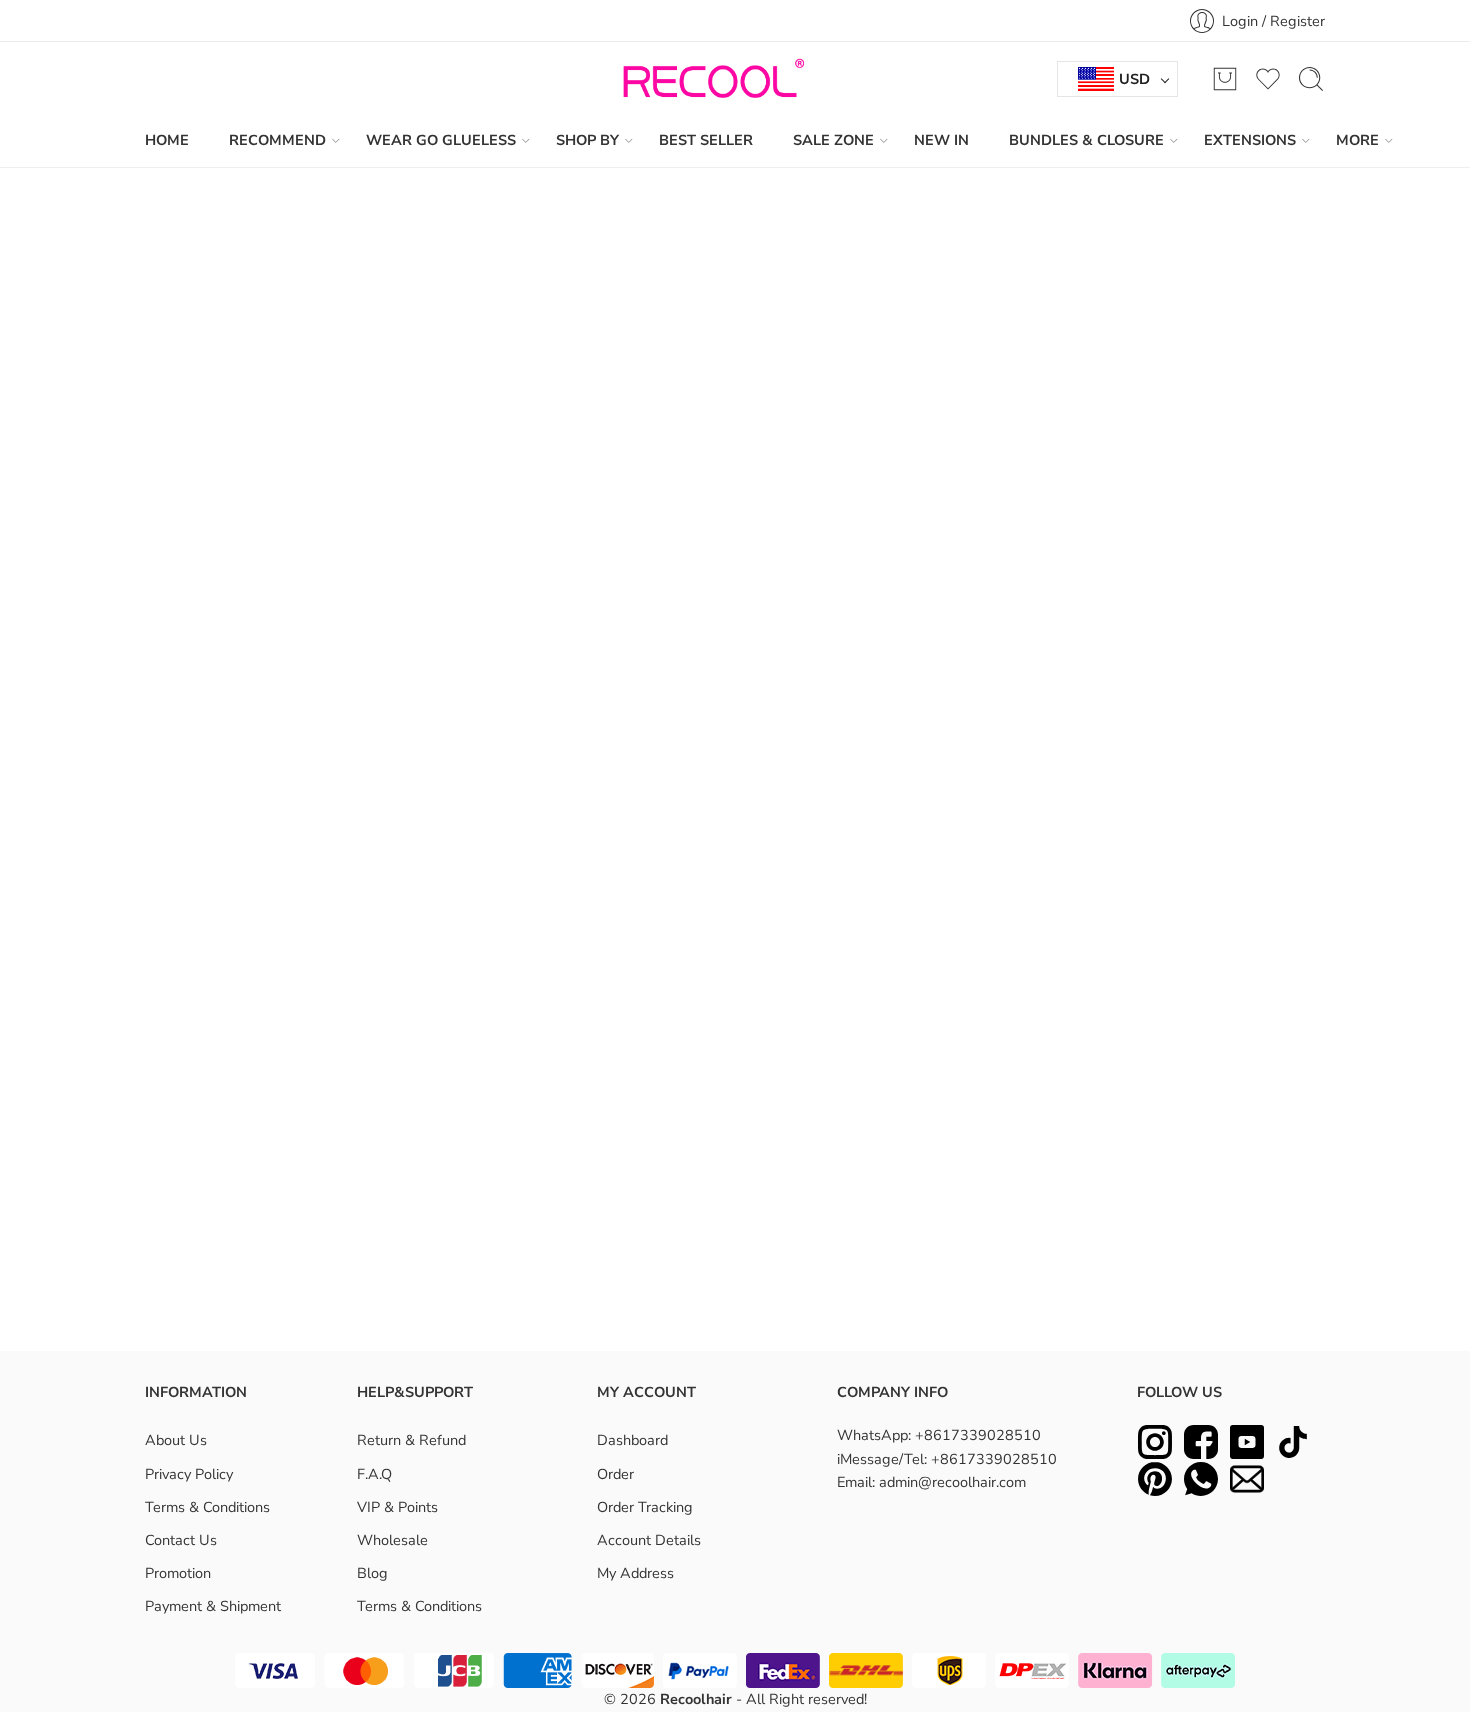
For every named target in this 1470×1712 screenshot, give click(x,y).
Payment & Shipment (213, 1606)
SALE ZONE (833, 140)
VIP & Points (397, 1507)
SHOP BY (587, 140)
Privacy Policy (189, 1474)
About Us (176, 1440)
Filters (183, 267)
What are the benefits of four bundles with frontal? (628, 1142)
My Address (635, 1573)
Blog (372, 1573)
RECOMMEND (277, 140)
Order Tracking (645, 1507)
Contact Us (181, 1540)
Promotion (178, 1573)
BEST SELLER (706, 140)
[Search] (1311, 79)
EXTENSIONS (1250, 140)
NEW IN (941, 140)
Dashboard (632, 1440)
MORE (1357, 140)
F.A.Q (374, 1474)
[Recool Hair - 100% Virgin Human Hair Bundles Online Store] (708, 79)
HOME (167, 140)
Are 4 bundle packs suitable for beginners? (601, 1245)
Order (615, 1474)
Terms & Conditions (207, 1507)
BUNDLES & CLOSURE (1086, 140)
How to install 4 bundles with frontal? (584, 1194)
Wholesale (392, 1540)
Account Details (649, 1540)
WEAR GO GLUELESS (441, 140)
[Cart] (1225, 79)
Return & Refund (411, 1440)
